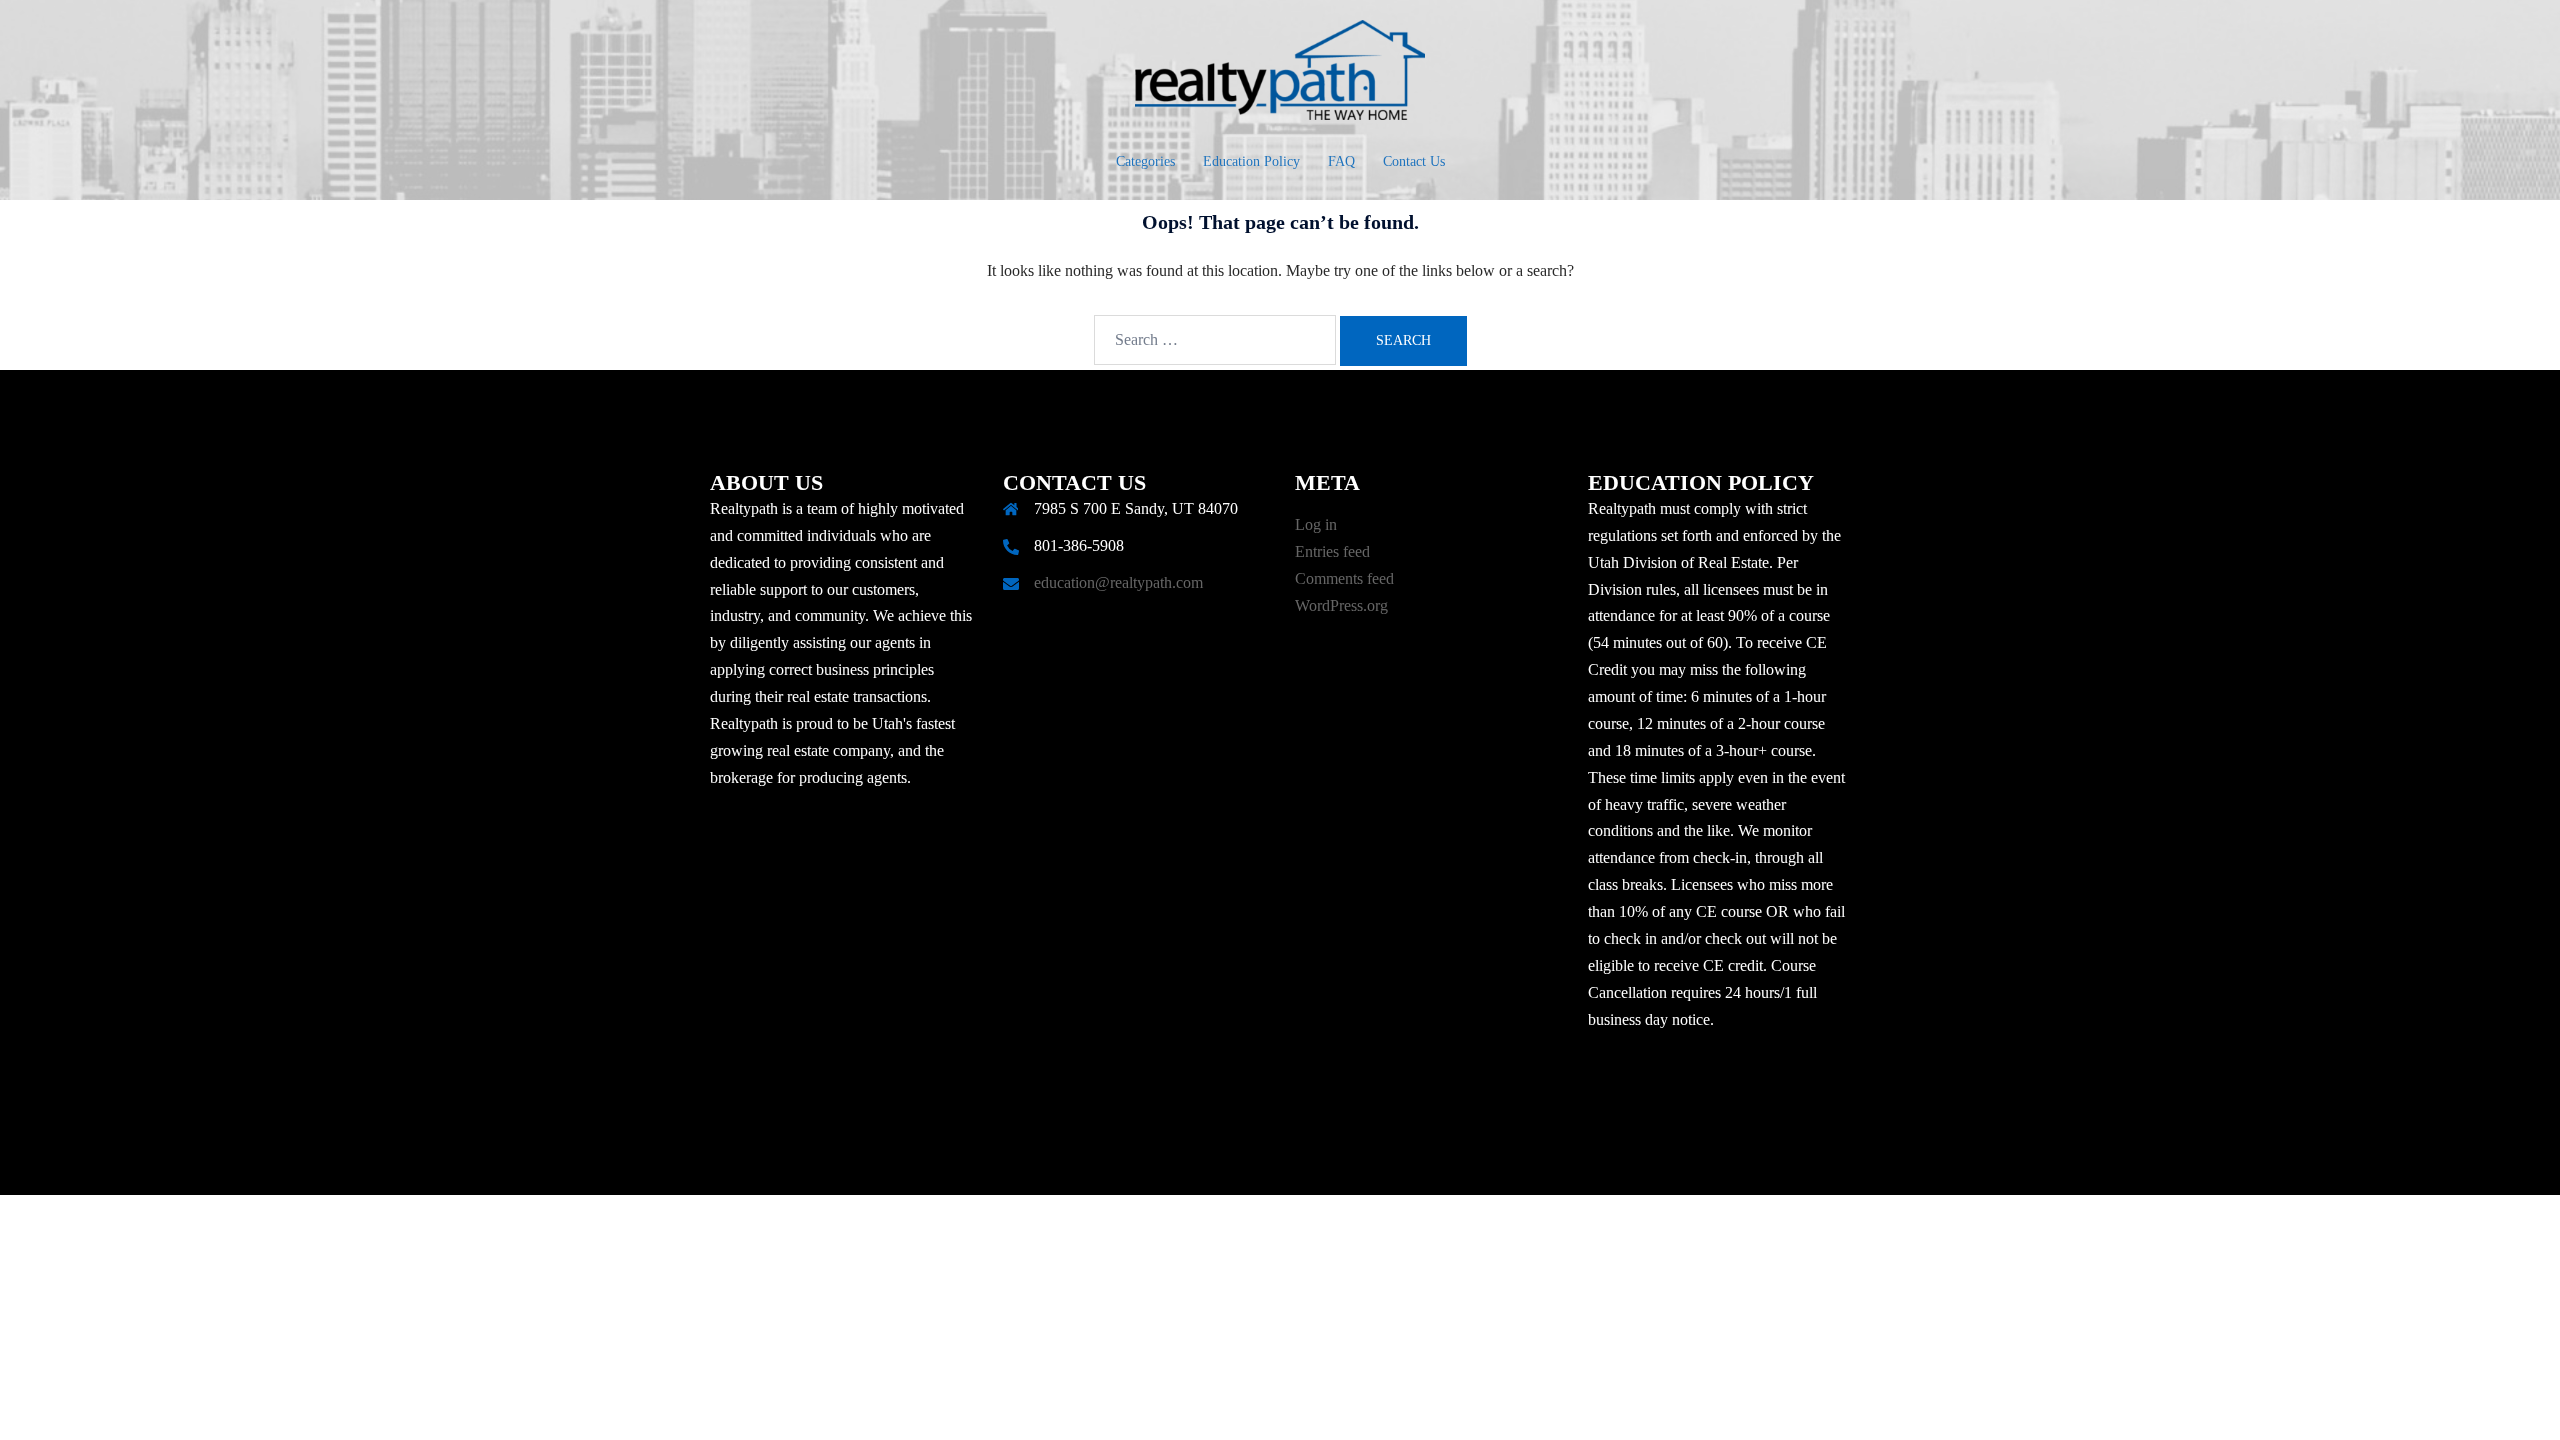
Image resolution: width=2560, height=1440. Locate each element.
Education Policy (1251, 161)
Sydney (1182, 1160)
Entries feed (1332, 551)
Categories (1145, 161)
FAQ (1341, 161)
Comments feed (1344, 578)
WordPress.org (1341, 605)
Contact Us (1414, 161)
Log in (1316, 524)
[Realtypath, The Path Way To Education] (1280, 75)
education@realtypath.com (1118, 582)
